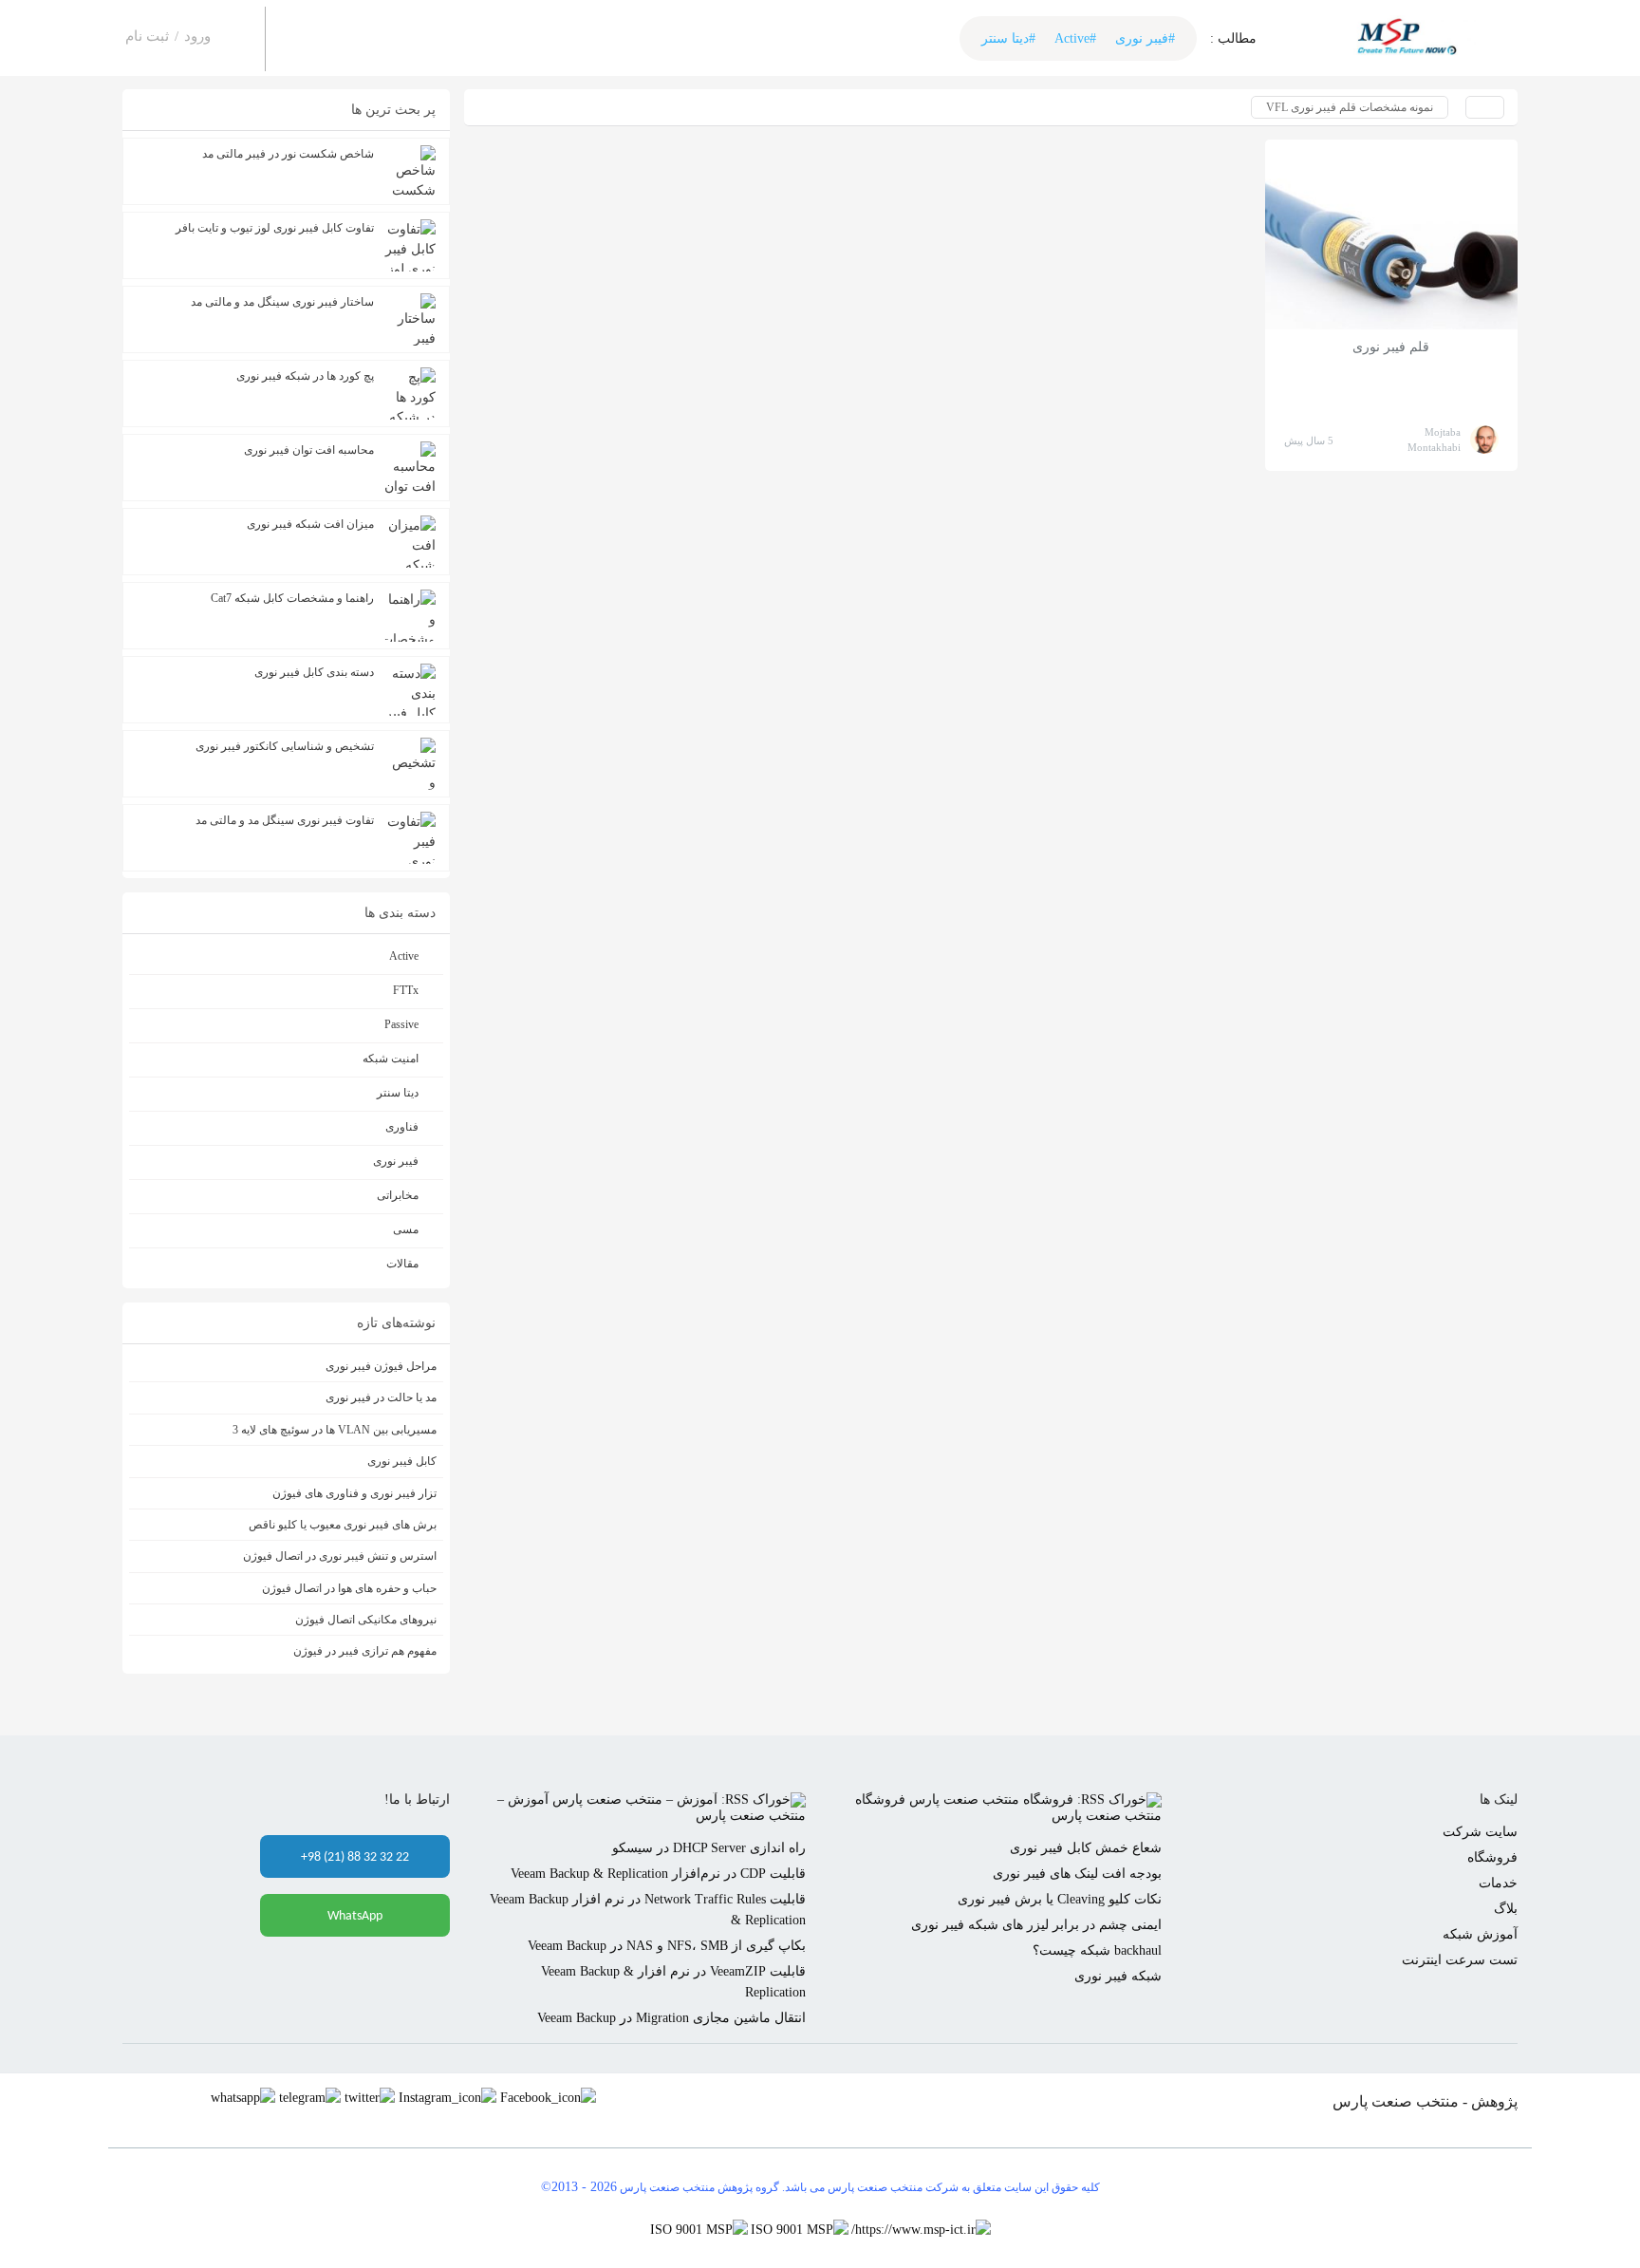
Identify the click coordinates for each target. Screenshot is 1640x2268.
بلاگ (1506, 1909)
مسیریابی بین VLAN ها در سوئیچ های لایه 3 (335, 1430)
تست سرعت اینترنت (1460, 1960)
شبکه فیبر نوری (1118, 1976)
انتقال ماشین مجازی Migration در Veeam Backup (671, 2018)
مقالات (402, 1264)
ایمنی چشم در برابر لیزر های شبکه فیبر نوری (1036, 1925)
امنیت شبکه (391, 1059)
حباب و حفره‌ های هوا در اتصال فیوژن (349, 1588)
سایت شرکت (1480, 1832)
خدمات (1498, 1883)
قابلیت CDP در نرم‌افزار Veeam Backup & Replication (658, 1874)
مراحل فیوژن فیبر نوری (381, 1366)
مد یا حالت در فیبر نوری (381, 1397)
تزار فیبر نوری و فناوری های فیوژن (354, 1493)
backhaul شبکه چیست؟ (1097, 1950)
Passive (401, 1024)
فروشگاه (1492, 1857)
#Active (1075, 38)
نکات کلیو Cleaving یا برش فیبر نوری (1060, 1899)
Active (404, 956)
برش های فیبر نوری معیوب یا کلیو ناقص (343, 1525)
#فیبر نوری (1145, 38)
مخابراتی (398, 1195)
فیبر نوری (396, 1161)
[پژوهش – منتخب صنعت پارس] (1413, 38)
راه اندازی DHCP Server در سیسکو (709, 1848)
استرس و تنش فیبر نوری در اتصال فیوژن (340, 1556)
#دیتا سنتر (1008, 38)
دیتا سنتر (398, 1093)
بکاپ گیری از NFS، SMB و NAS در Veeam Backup (667, 1946)
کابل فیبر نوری (402, 1461)
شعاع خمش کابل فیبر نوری (1086, 1848)
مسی (406, 1229)
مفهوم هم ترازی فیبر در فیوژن (365, 1651)
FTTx (406, 990)
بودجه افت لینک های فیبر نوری (1077, 1874)
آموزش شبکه (1480, 1934)
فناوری (402, 1127)
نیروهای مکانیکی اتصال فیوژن (366, 1620)
